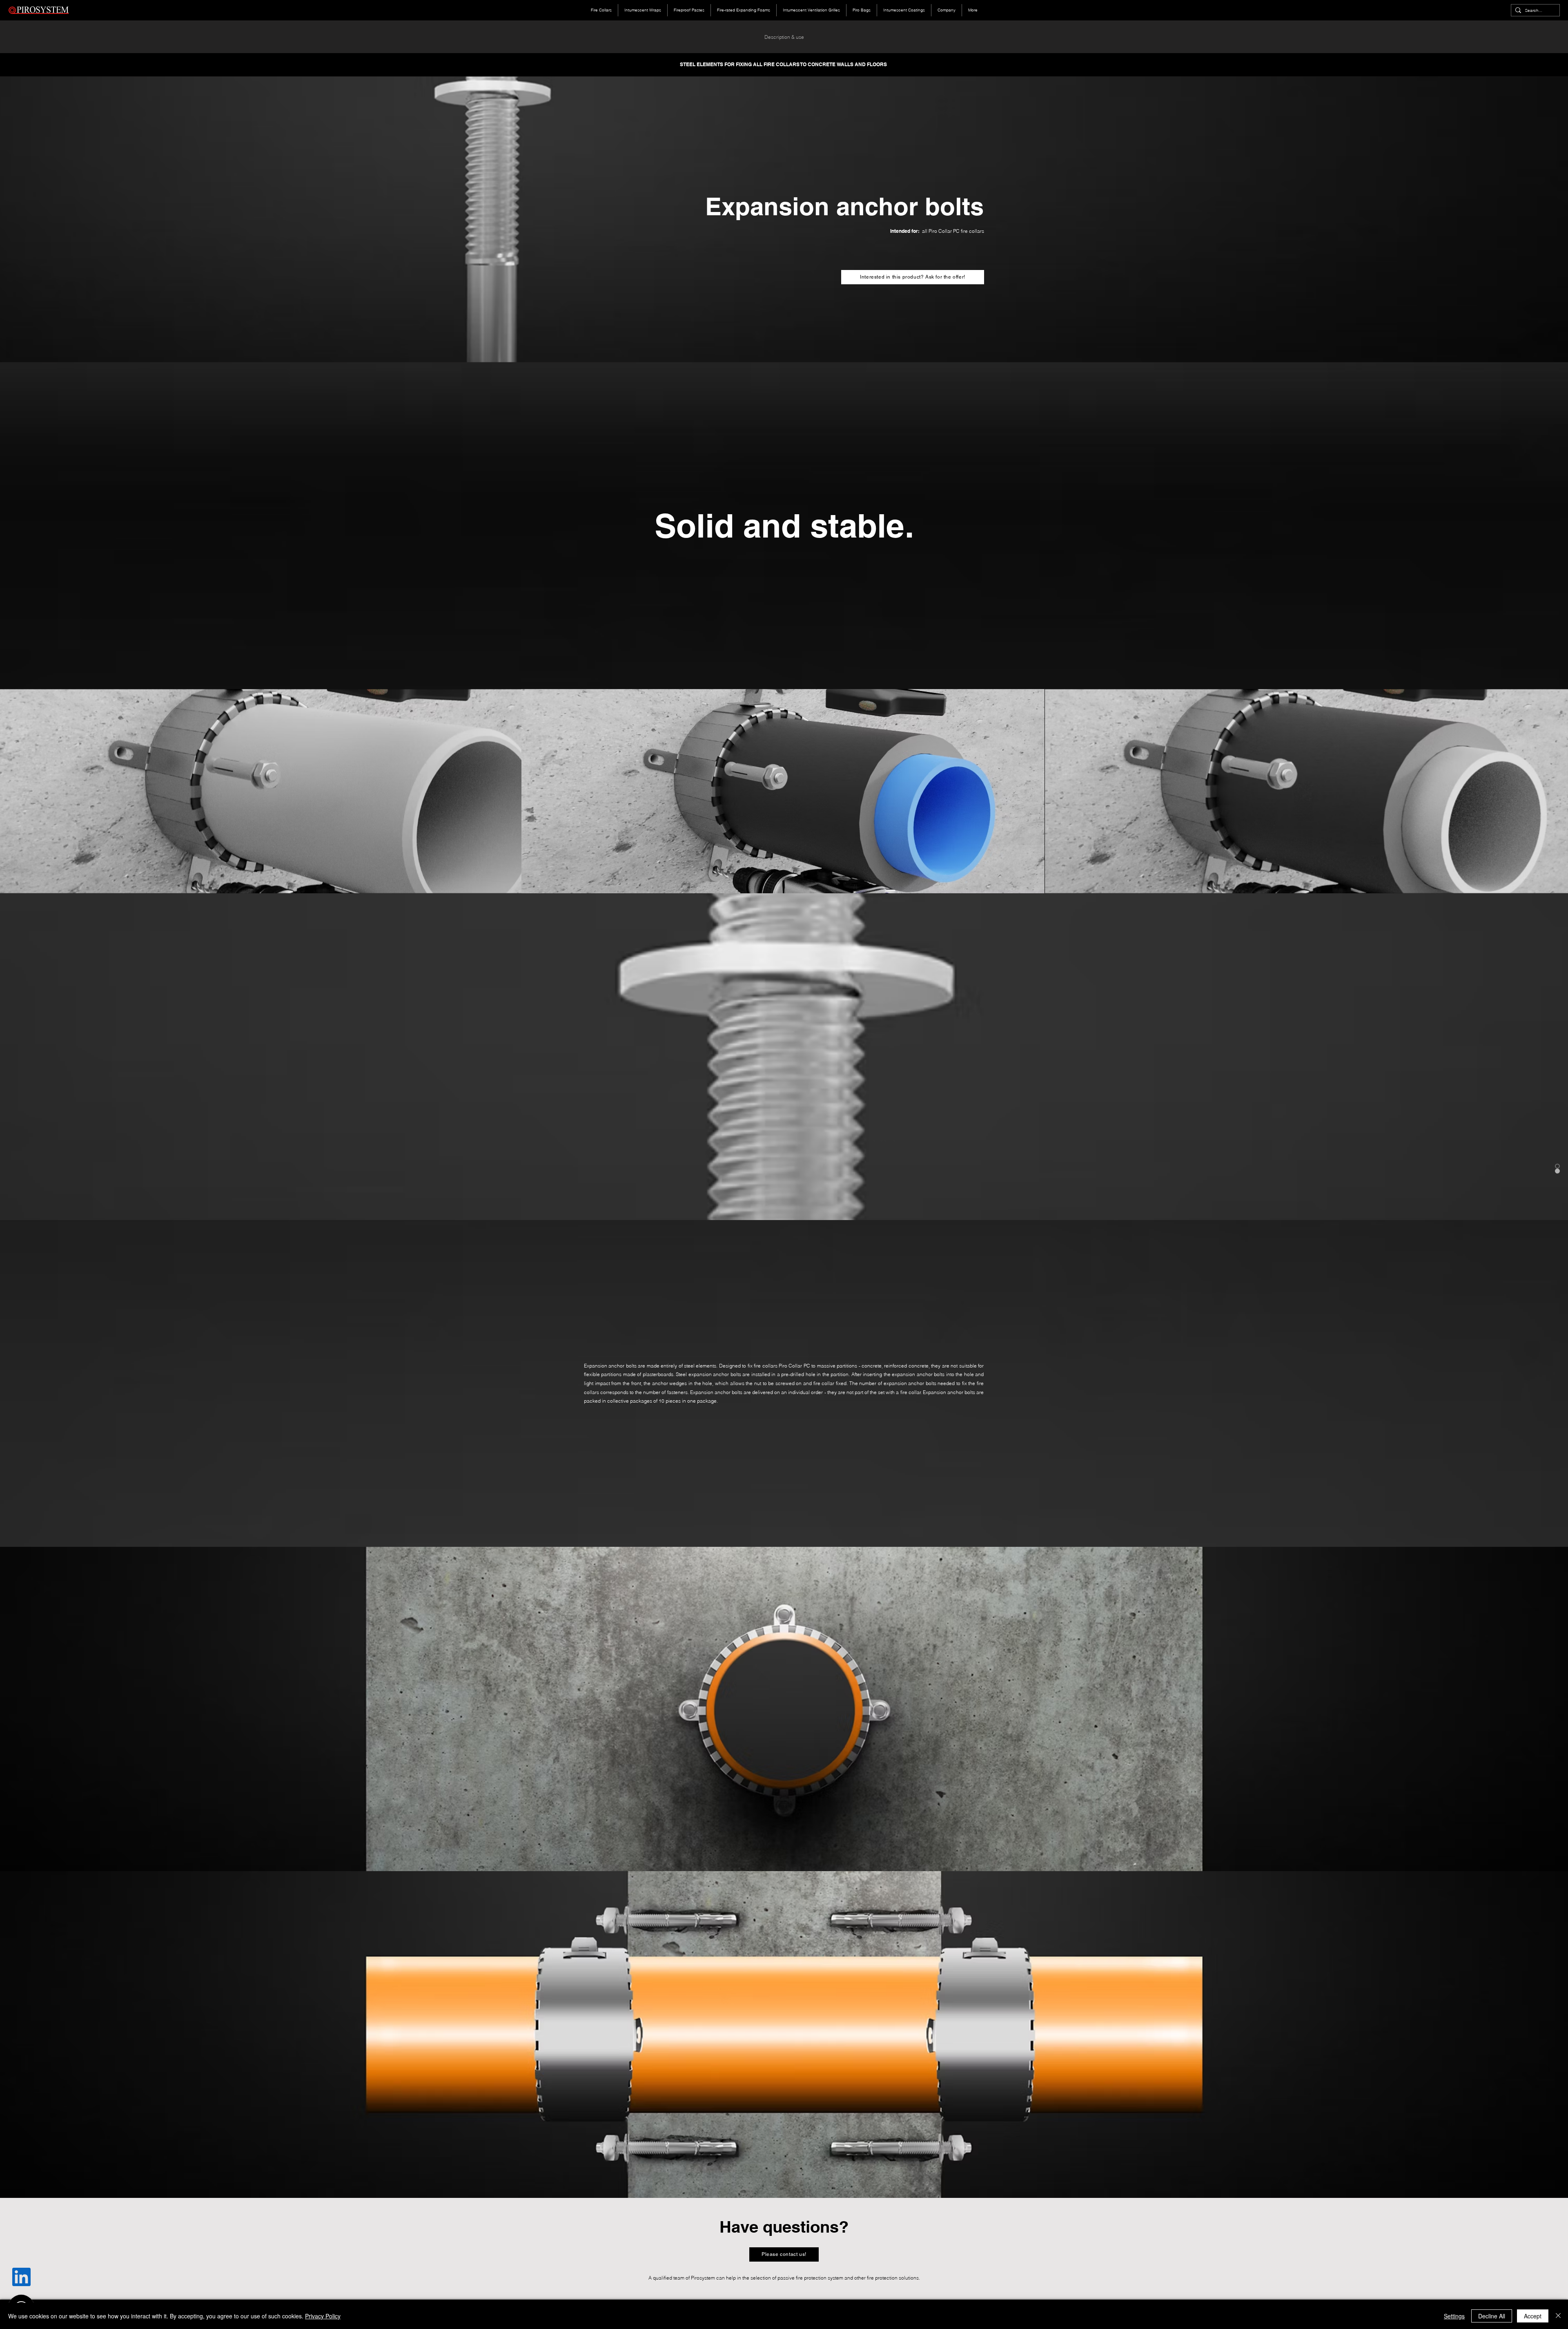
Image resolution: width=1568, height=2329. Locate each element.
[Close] (1558, 2316)
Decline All (1492, 2316)
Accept (1533, 2316)
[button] (913, 277)
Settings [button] (1454, 2316)
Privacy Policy (323, 2316)
